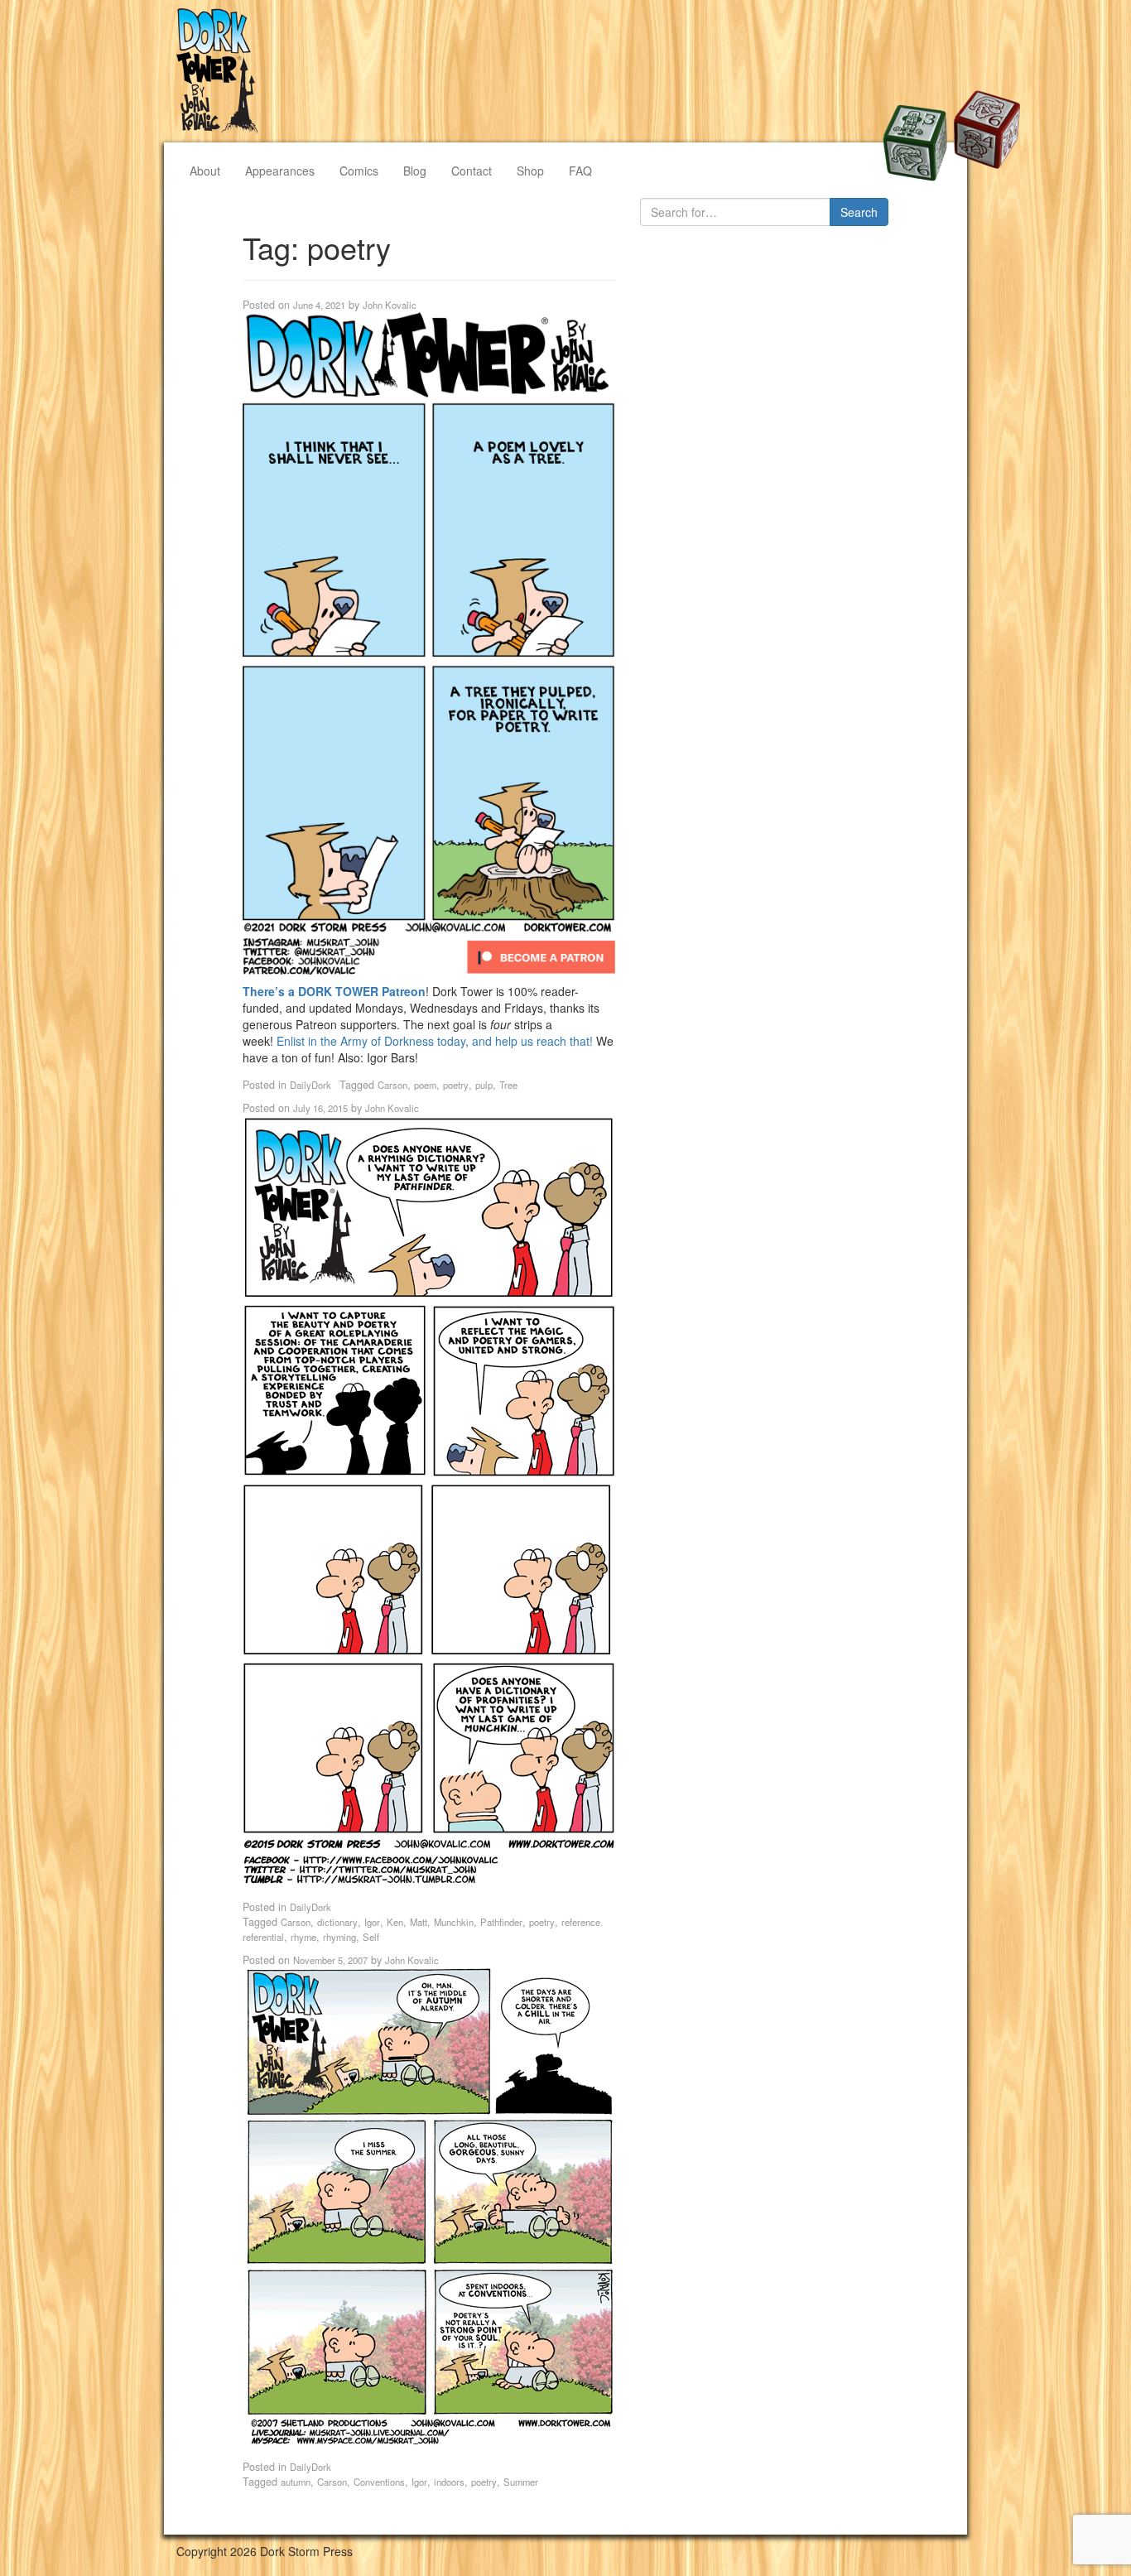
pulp (484, 1085)
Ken (395, 1922)
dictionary (337, 1922)
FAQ (580, 171)
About (205, 171)
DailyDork (310, 1085)
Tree (508, 1085)
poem (425, 1085)
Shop (530, 171)
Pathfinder (501, 1922)
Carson (392, 1085)
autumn (296, 2482)
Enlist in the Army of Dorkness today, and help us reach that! (436, 1041)
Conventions (379, 2482)
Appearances (280, 171)
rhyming (339, 1937)
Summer (521, 2482)
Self (371, 1937)
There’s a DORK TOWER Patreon (334, 991)
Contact (472, 171)
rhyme (303, 1937)
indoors (449, 2482)
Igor (372, 1922)
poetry (456, 1085)
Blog (415, 171)
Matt (419, 1922)
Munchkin (454, 1922)
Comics (359, 171)
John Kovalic (390, 305)
